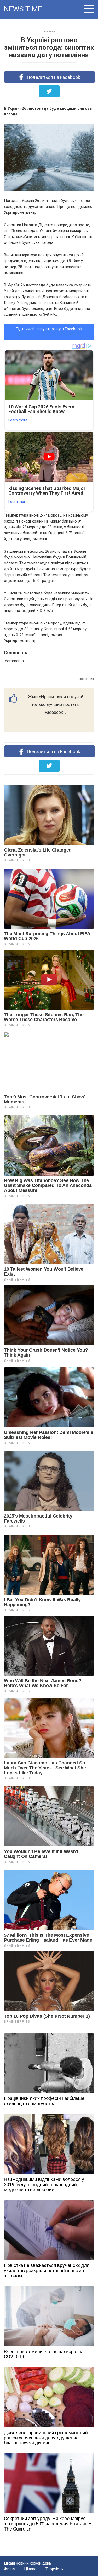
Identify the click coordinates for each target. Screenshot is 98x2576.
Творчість (54, 2569)
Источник (86, 679)
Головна (49, 31)
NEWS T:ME (23, 9)
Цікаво (30, 2569)
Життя (10, 2569)
